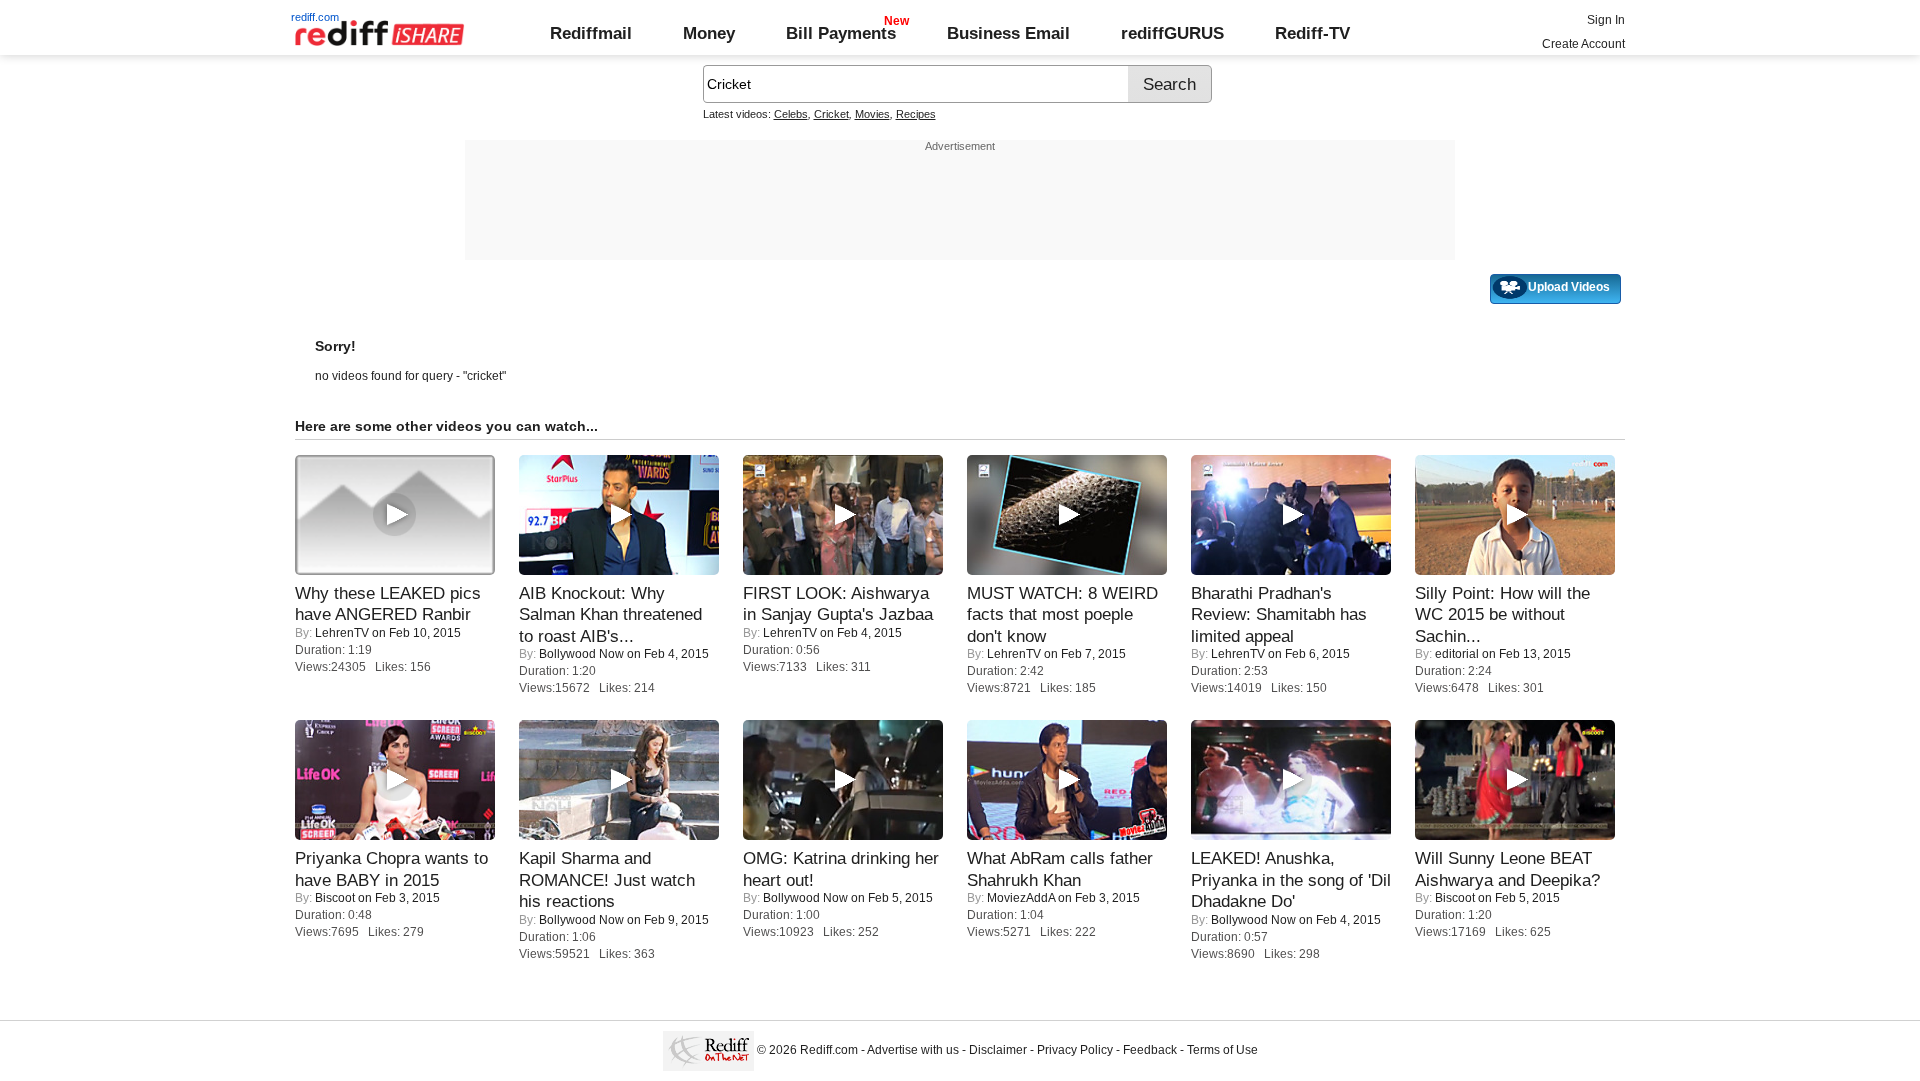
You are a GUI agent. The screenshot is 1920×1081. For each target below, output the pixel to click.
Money (709, 33)
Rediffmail (591, 33)
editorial (1457, 654)
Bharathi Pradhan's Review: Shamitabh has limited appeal (1279, 614)
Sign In (1606, 20)
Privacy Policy (1075, 1050)
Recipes (916, 114)
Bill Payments (841, 33)
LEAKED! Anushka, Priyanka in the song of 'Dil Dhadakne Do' (1291, 879)
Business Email (1008, 33)
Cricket (831, 114)
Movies (872, 114)
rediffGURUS (1172, 33)
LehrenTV (342, 633)
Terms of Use (1222, 1050)
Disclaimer (998, 1050)
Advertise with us (913, 1050)
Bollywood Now (581, 654)
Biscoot (335, 898)
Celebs (791, 114)
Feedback (1150, 1050)
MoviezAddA (1021, 898)
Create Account (1583, 44)
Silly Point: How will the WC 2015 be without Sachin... (1502, 614)
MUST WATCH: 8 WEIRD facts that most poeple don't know (1062, 614)
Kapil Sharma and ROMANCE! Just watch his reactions (607, 879)
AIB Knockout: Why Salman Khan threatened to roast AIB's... (610, 614)
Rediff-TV (1312, 33)
